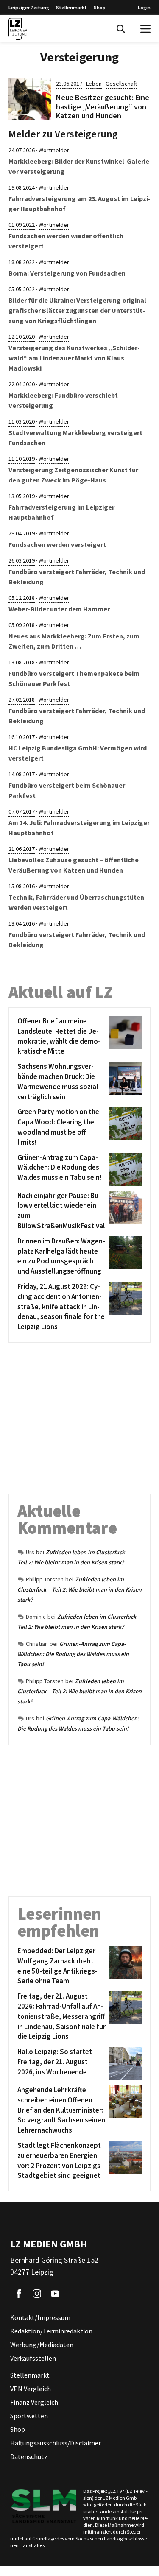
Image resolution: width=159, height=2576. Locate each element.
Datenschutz (29, 2456)
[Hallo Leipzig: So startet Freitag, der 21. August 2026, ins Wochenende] (124, 2063)
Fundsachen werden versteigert (57, 544)
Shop (100, 7)
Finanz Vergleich (34, 2402)
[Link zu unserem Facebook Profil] (19, 2294)
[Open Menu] (145, 29)
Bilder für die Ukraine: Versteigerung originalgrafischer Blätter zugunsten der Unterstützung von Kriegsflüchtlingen (79, 310)
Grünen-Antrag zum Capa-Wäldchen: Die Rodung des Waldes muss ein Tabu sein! (73, 1654)
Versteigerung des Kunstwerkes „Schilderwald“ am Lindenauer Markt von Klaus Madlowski (74, 358)
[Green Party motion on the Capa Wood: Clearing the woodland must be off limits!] (124, 1127)
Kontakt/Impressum (40, 2317)
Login (144, 7)
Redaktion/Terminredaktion (51, 2331)
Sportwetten (29, 2416)
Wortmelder (54, 150)
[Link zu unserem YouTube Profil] (55, 2294)
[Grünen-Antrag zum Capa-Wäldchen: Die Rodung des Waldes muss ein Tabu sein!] (124, 1169)
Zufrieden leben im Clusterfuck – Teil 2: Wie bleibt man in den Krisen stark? (79, 1589)
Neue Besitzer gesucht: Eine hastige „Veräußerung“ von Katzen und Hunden (103, 106)
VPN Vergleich (31, 2389)
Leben (94, 84)
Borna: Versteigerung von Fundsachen (67, 273)
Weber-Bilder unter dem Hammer (59, 609)
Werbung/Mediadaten (42, 2345)
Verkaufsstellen (33, 2358)
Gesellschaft (121, 84)
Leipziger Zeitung (29, 7)
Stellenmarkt (71, 7)
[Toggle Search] (121, 29)
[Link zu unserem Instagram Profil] (37, 2294)
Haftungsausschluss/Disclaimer (56, 2443)
